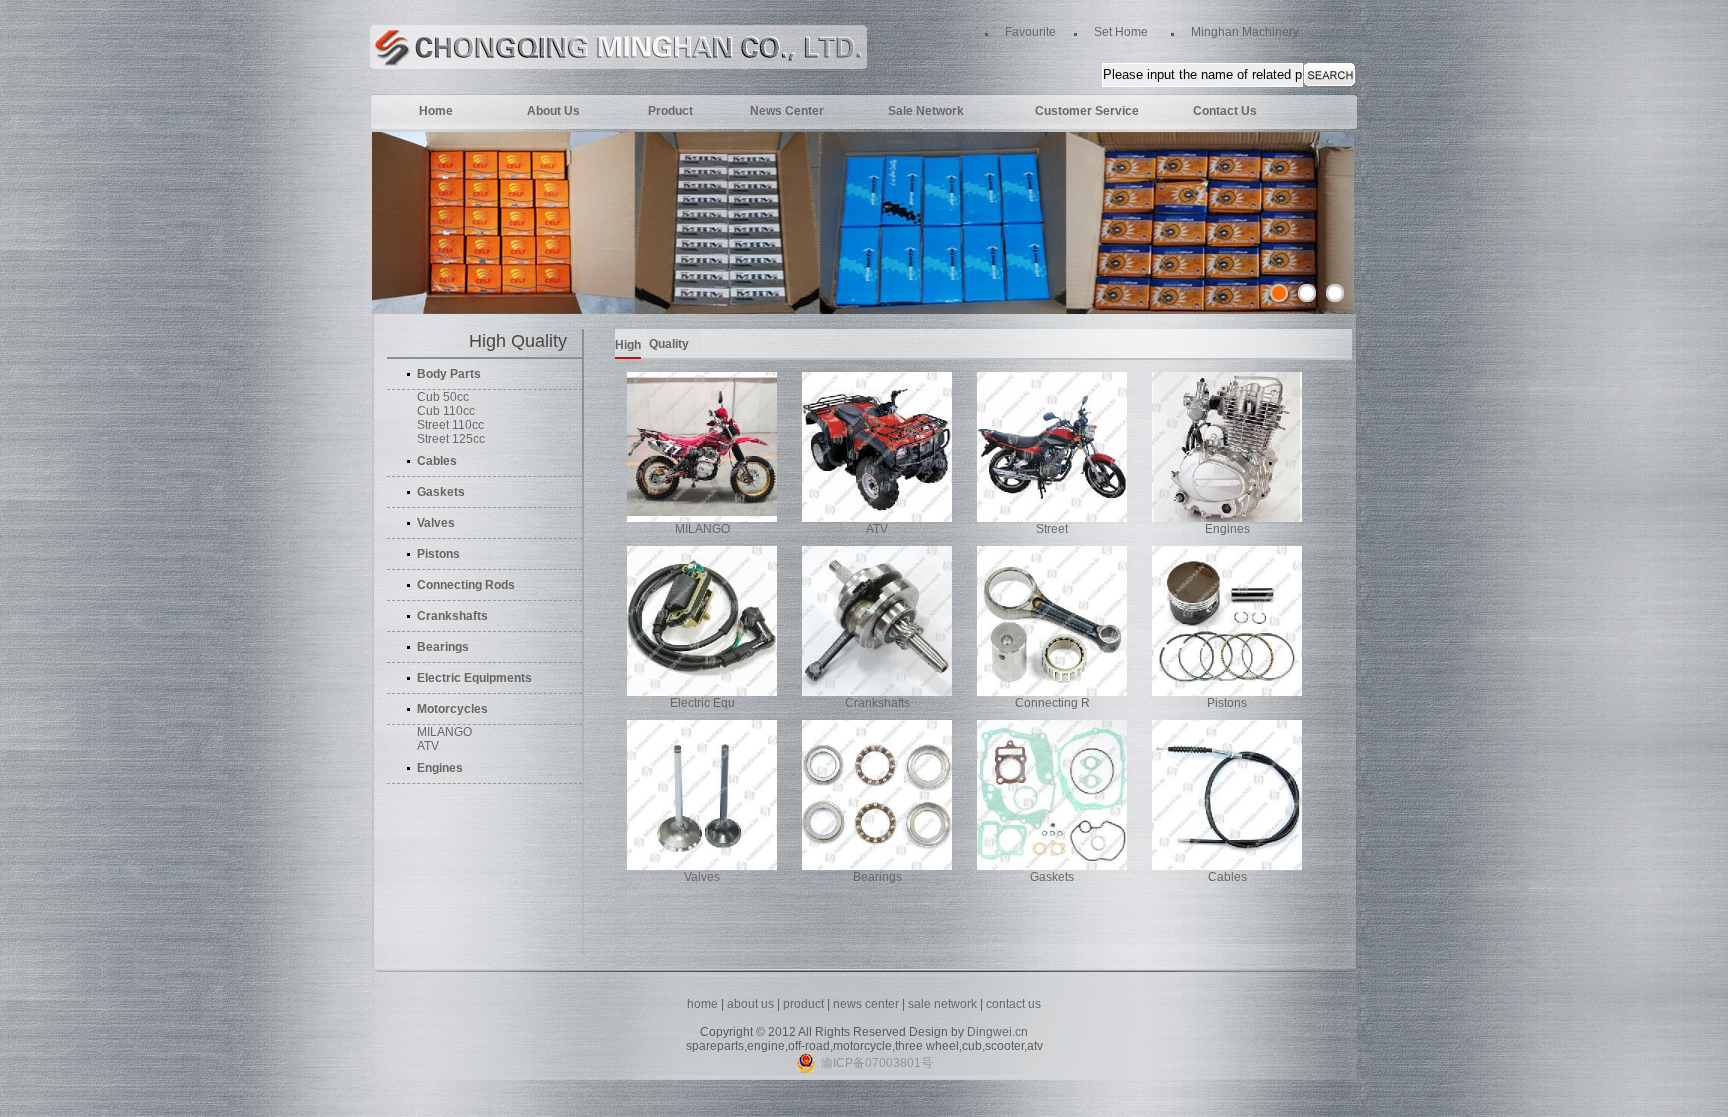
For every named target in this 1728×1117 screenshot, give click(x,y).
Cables (1227, 877)
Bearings (877, 877)
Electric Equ (702, 703)
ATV (428, 746)
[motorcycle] (1335, 293)
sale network (942, 1004)
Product (670, 111)
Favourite (1030, 32)
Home (436, 111)
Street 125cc (451, 439)
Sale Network (926, 111)
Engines (1227, 529)
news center (867, 1004)
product (803, 1004)
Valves (702, 877)
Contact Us (1225, 111)
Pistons (1227, 703)
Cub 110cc (446, 411)
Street (1052, 529)
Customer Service (1087, 111)
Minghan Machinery (1245, 32)
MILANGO (444, 732)
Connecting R (1052, 703)
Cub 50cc (443, 397)
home (702, 1004)
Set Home (1121, 32)
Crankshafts (877, 703)
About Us (553, 111)
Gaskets (1052, 877)
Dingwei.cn (997, 1032)
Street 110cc (450, 425)
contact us (1013, 1004)
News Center (787, 111)
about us (750, 1004)
